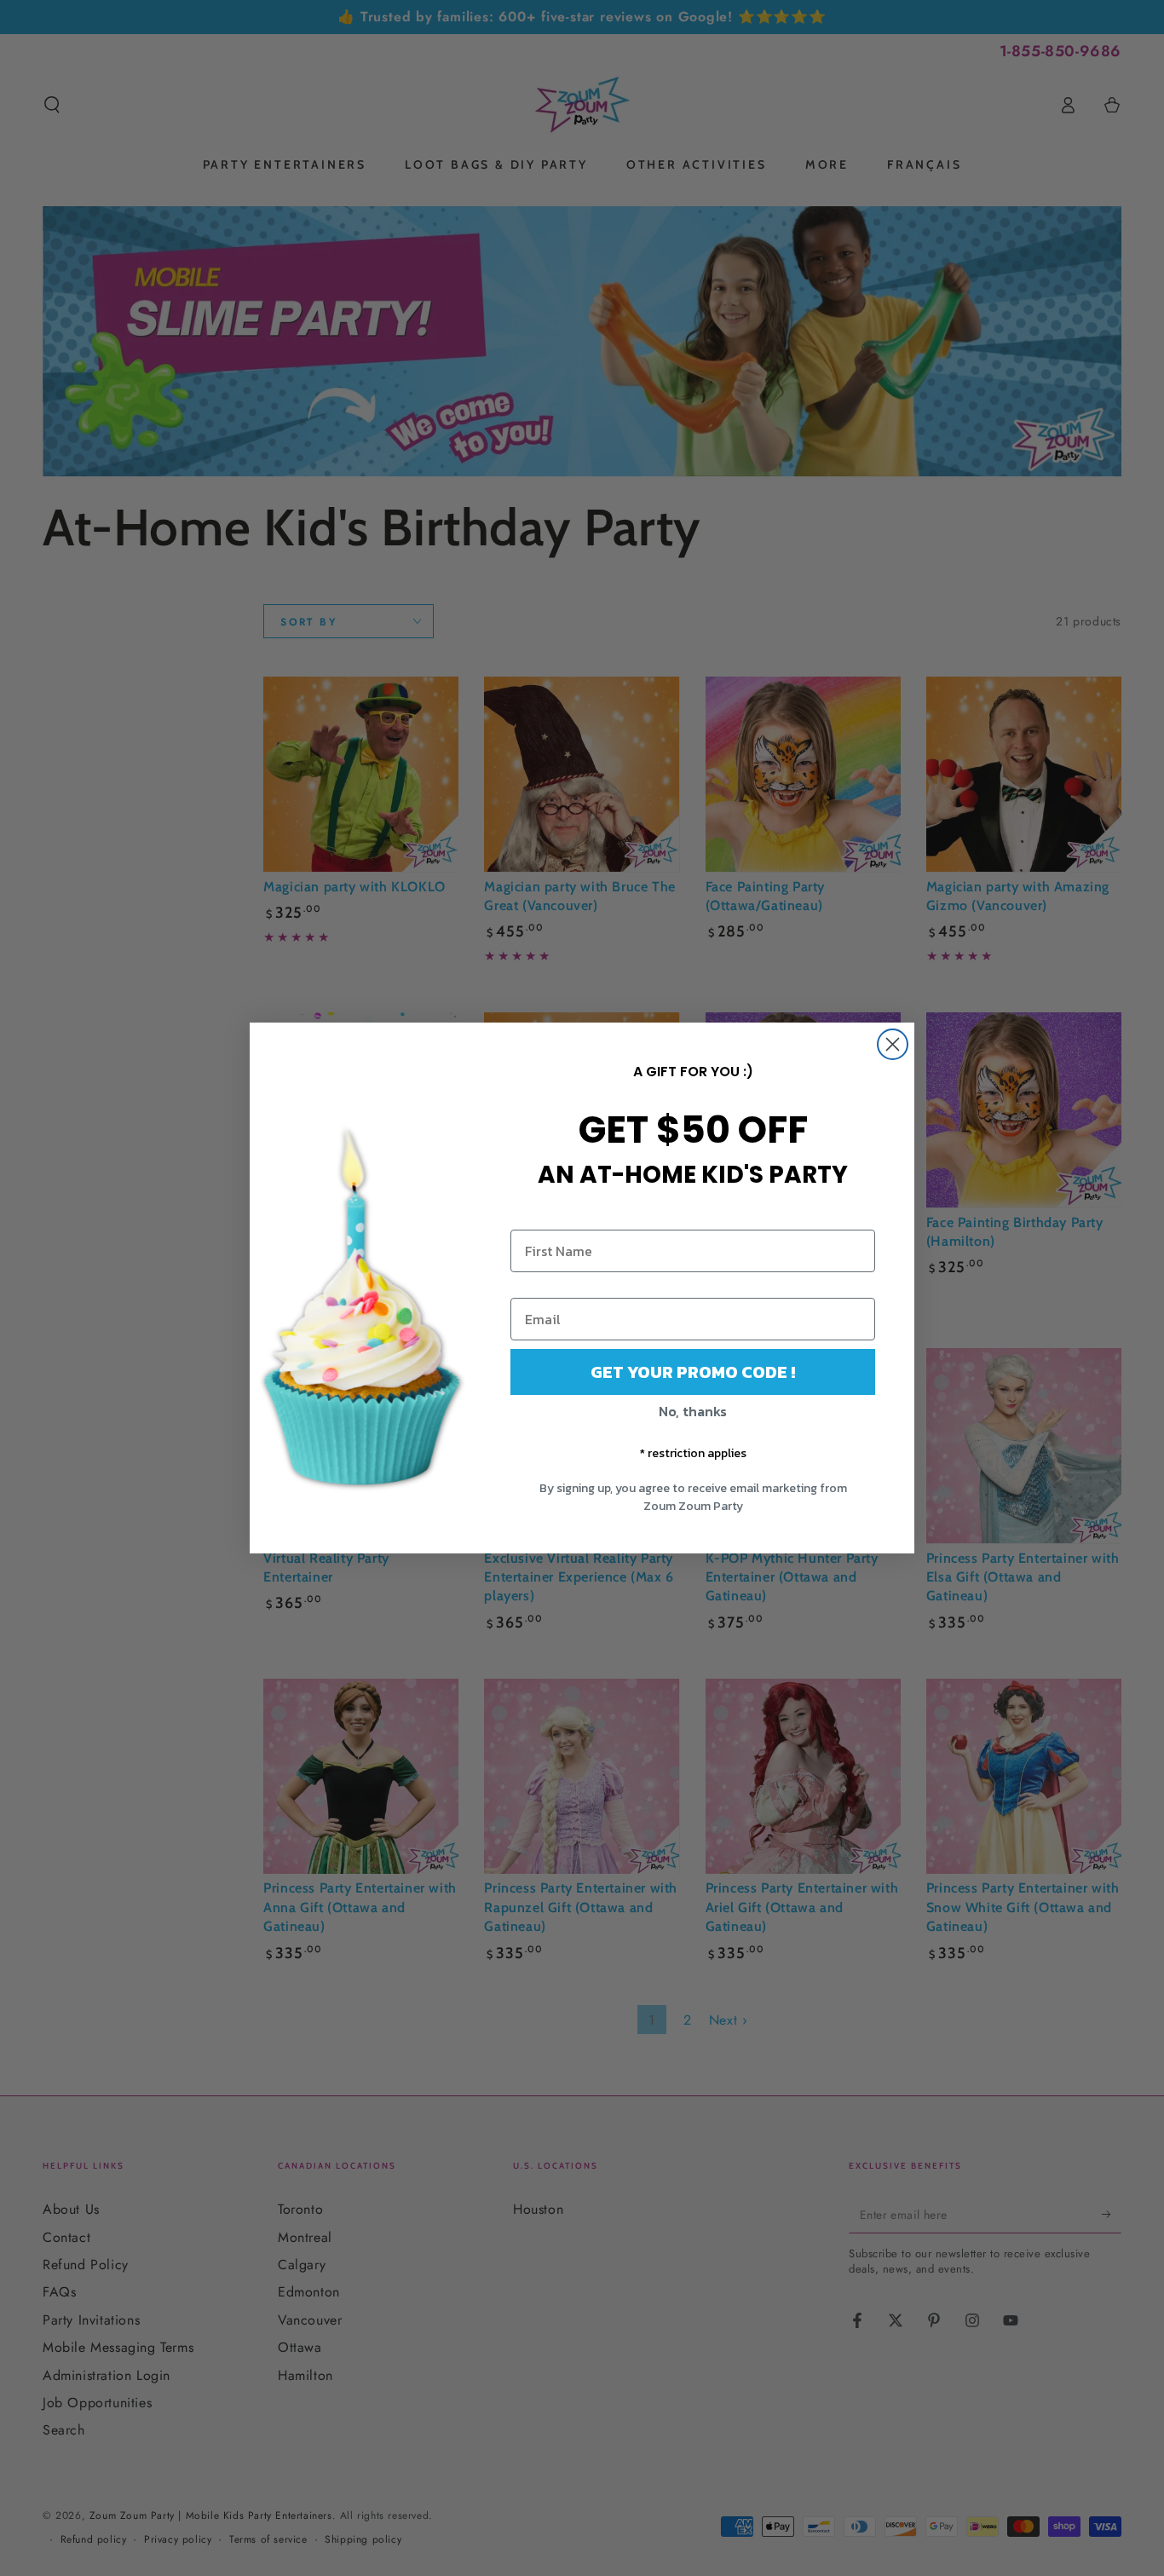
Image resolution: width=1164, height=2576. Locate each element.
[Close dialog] (893, 1044)
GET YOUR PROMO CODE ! (693, 1372)
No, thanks (693, 1411)
